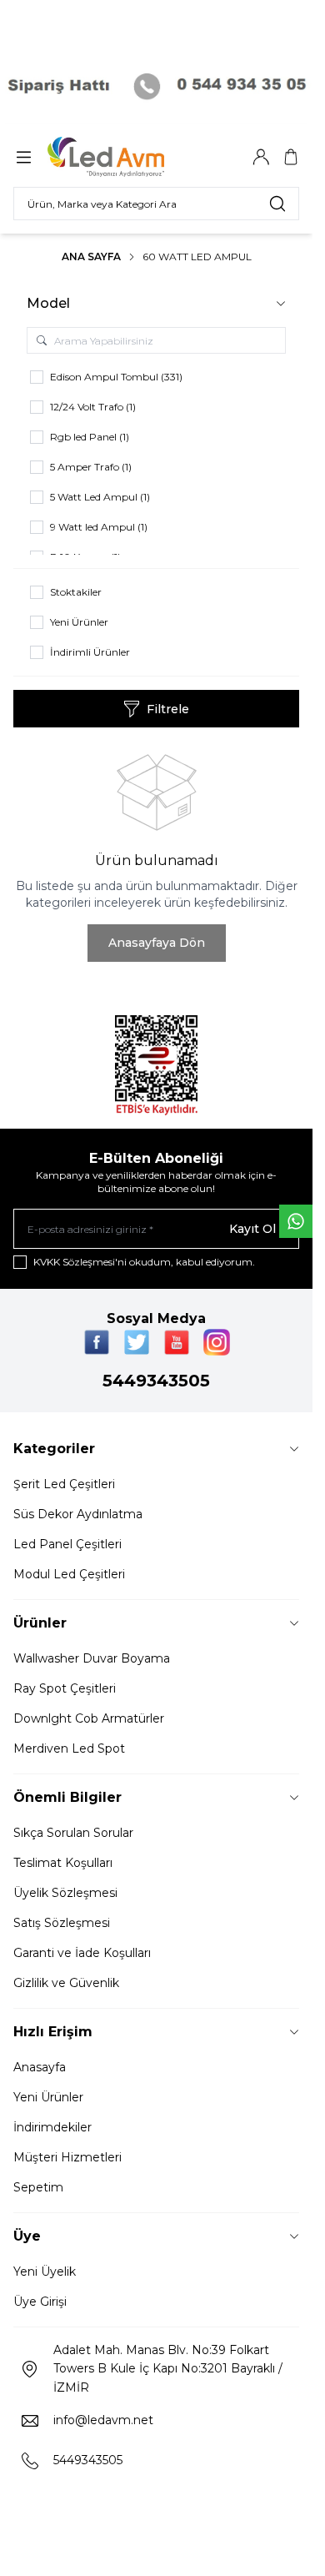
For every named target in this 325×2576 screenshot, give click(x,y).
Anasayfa (40, 2067)
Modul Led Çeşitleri (69, 1574)
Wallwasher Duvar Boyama (92, 1658)
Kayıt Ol (252, 1229)
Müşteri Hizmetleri (67, 2157)
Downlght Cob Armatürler (89, 1718)
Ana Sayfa (91, 257)
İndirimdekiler (52, 2127)
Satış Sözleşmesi (62, 1923)
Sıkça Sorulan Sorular (73, 1833)
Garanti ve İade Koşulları (82, 1953)
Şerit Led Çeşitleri (64, 1484)
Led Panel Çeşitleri (67, 1544)
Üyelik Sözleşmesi (65, 1893)
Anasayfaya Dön (157, 943)
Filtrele (168, 709)
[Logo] (127, 157)
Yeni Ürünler (48, 2097)
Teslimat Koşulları (63, 1863)
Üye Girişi (40, 2302)
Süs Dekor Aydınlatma (78, 1514)
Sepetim (38, 2187)
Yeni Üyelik (45, 2272)
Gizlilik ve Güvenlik (66, 1983)
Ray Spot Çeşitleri (65, 1688)
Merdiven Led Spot (69, 1748)
